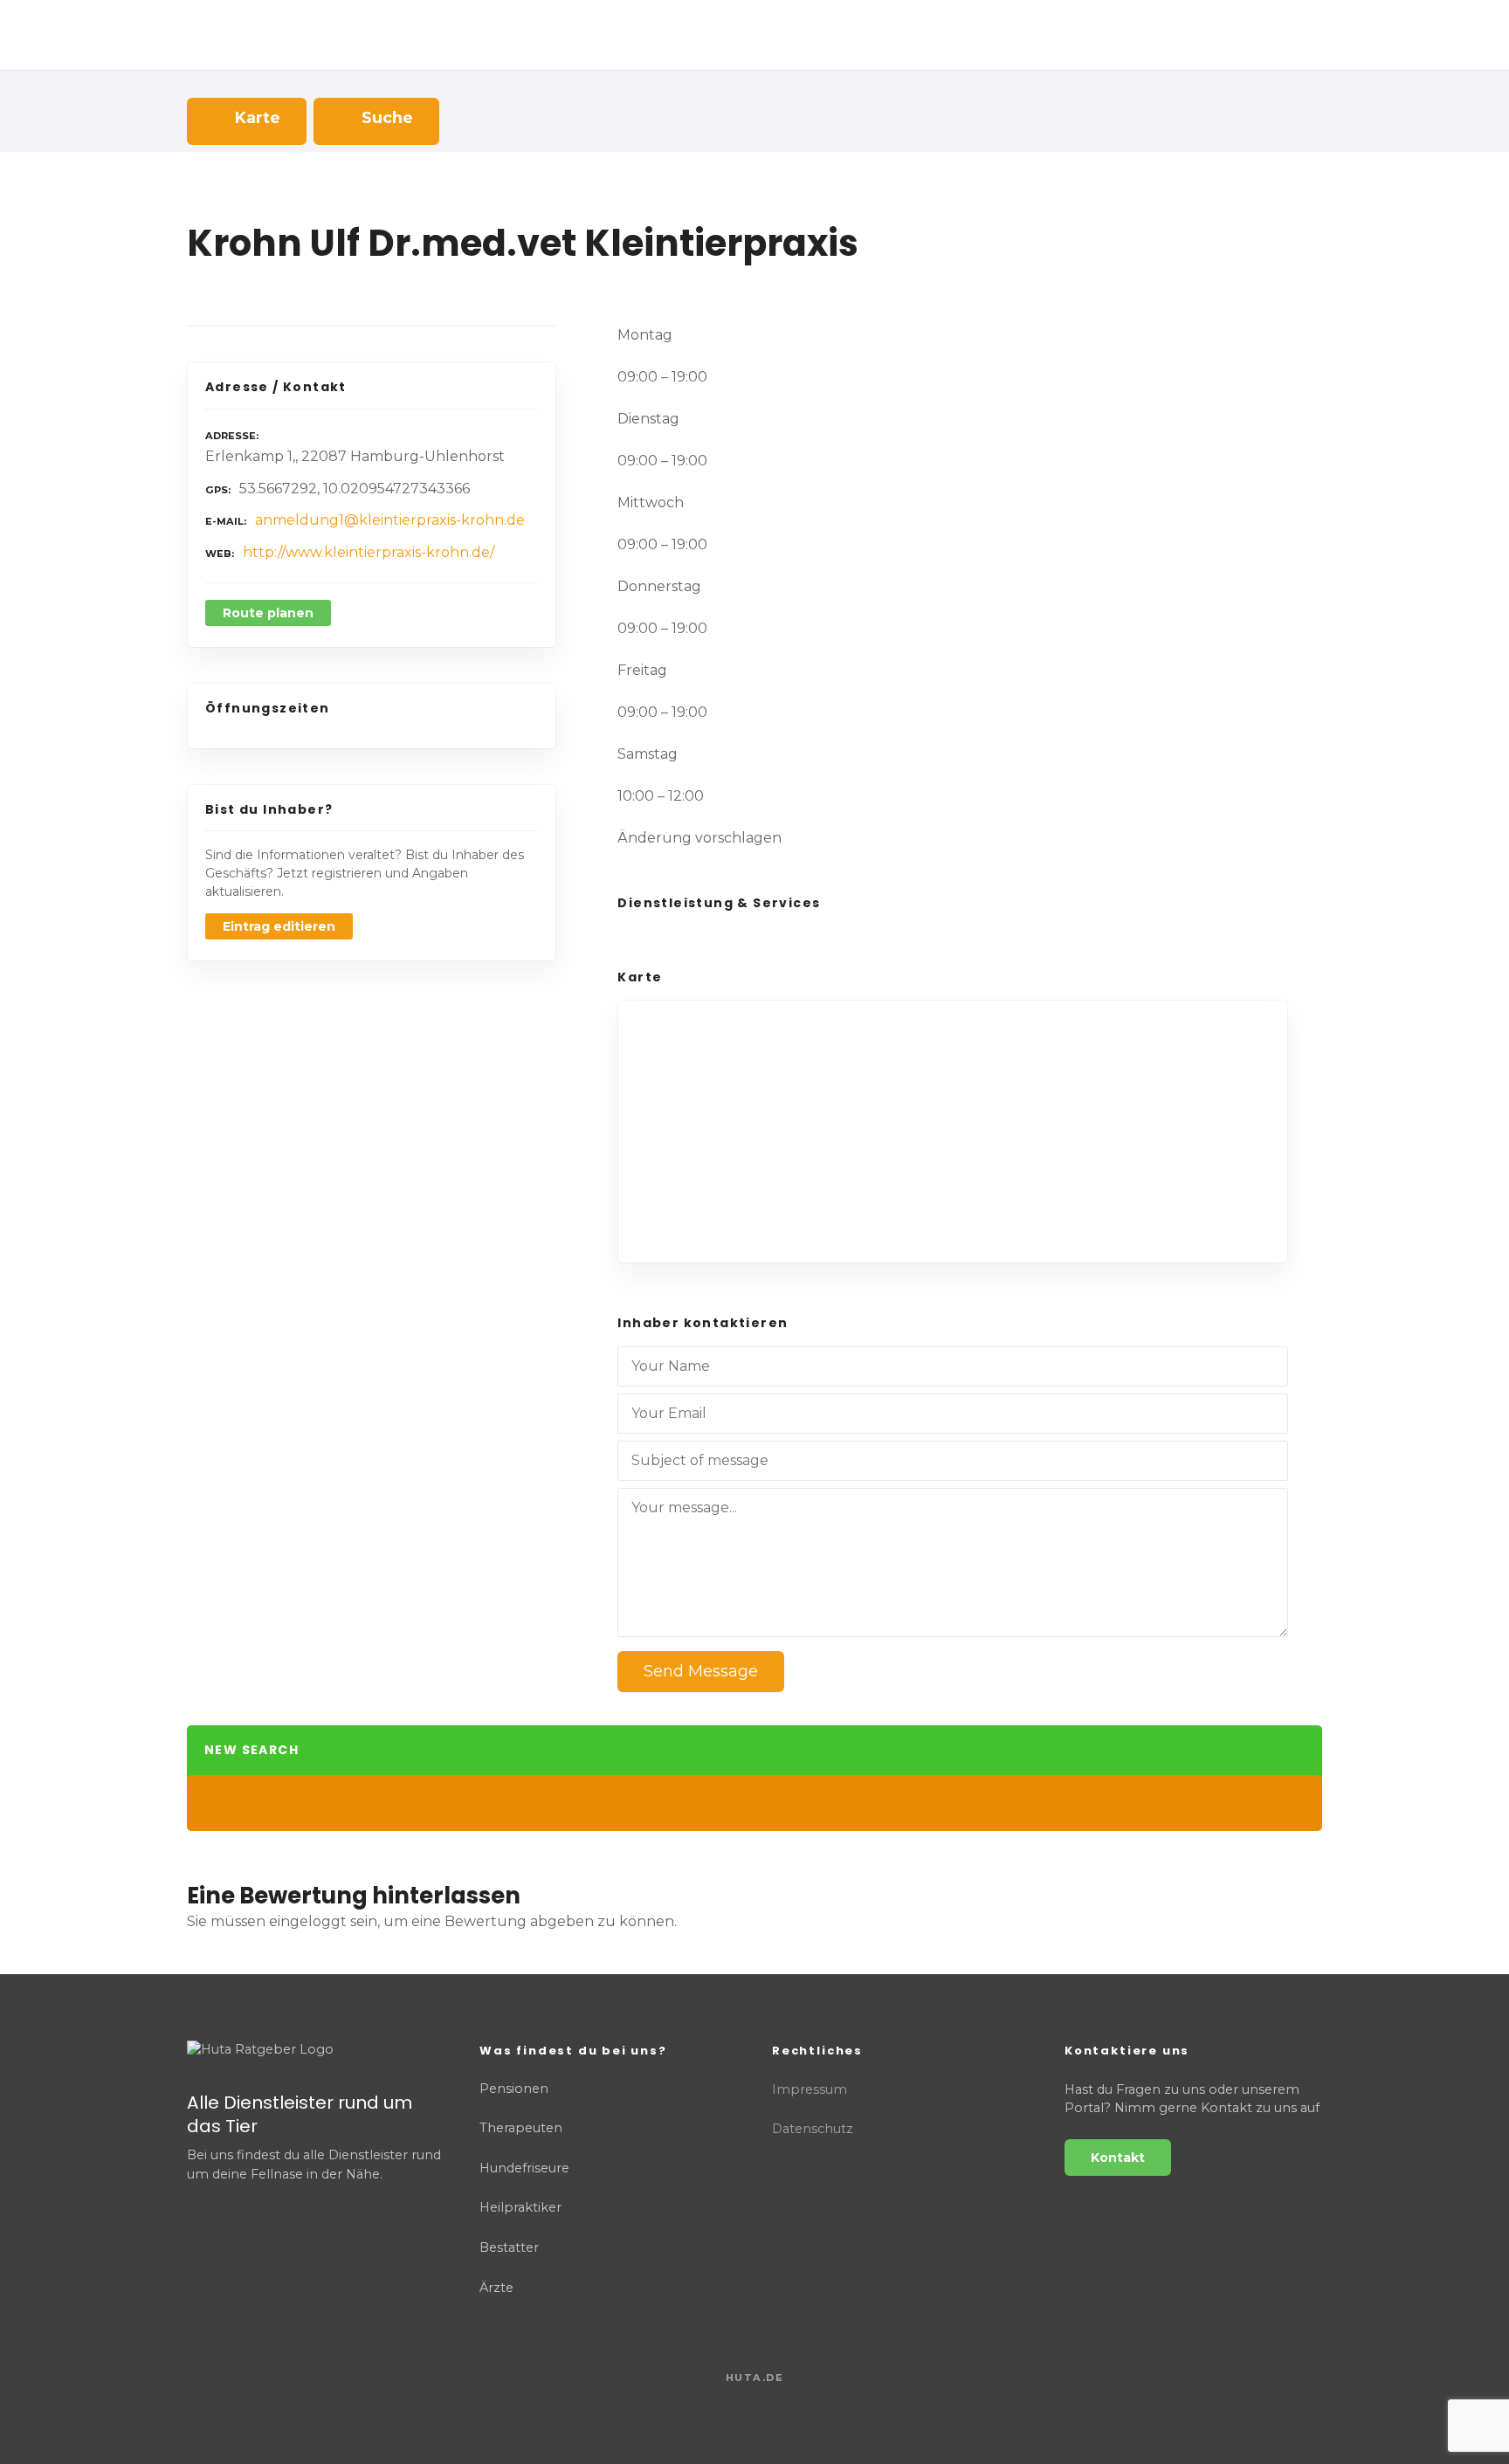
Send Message (701, 1671)
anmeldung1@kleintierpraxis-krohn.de (390, 520)
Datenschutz (813, 2129)
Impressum (810, 2089)
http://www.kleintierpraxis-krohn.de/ (369, 552)
